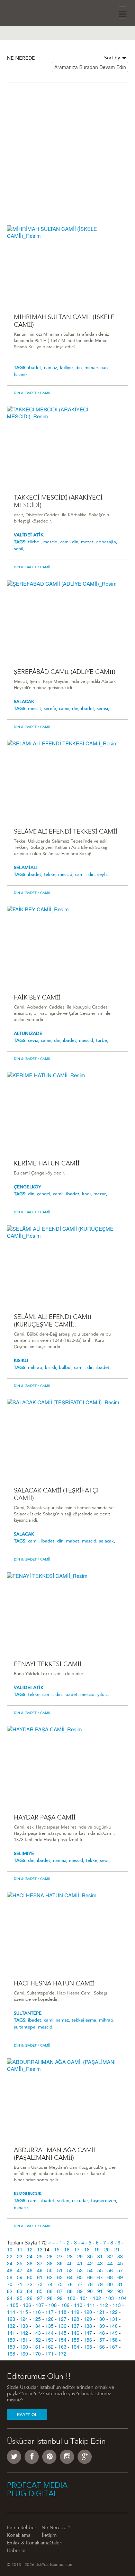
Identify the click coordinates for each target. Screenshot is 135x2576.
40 (70, 2263)
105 (14, 2305)
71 (20, 2284)
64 (70, 2277)
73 (40, 2284)
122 (114, 2312)
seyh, (103, 875)
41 (80, 2263)
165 (88, 2347)
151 (24, 2340)
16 (67, 2249)
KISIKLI (21, 1361)
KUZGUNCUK (28, 2194)
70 (10, 2284)
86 (50, 2291)
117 (49, 2312)
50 (50, 2270)
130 (101, 2319)
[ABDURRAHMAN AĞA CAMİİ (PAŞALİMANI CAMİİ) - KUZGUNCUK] (67, 2098)
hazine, (21, 375)
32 (110, 2256)
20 (107, 2249)
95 (20, 2298)
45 (120, 2263)
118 (62, 2312)
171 (49, 2353)
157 (101, 2340)
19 (97, 2249)
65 (80, 2277)
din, (80, 368)
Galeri (56, 2543)
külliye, (68, 368)
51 (60, 2270)
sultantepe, (26, 2027)
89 (80, 2291)
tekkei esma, (85, 2020)
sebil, (19, 549)
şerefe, (51, 709)
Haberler (16, 2551)
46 (10, 2270)
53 (80, 2270)
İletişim (49, 2536)
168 (11, 2353)
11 (20, 2249)
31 (100, 2256)
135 (49, 2326)
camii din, (71, 542)
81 (120, 2284)
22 (10, 2256)
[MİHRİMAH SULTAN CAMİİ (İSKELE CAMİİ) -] (67, 265)
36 (30, 2263)
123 (11, 2319)
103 (110, 2298)
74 (50, 2284)
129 (88, 2319)
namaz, (52, 368)
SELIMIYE (24, 1854)
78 (90, 2284)
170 (37, 2353)
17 (77, 2249)
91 (100, 2291)
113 (117, 2305)
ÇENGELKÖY (28, 1187)
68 (110, 2277)
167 (114, 2347)
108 (53, 2305)
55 (100, 2270)
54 (90, 2270)
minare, (21, 2208)
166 (101, 2347)
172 (62, 2353)
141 (11, 2333)
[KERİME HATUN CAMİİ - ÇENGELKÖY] (67, 1112)
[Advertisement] (67, 158)
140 (114, 2326)
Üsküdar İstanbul (26, 12)
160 (24, 2347)
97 (40, 2298)
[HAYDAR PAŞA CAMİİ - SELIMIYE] (67, 1766)
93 (120, 2291)
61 (40, 2277)
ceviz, (34, 1041)
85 (40, 2291)
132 (11, 2326)
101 (84, 2298)
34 (10, 2263)
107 (40, 2305)
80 (110, 2284)
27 (60, 2256)
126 (49, 2319)
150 (11, 2340)
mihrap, (37, 1368)
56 (110, 2270)
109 (65, 2305)
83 (20, 2291)
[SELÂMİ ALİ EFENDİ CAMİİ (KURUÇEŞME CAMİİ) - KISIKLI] (67, 1265)
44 (110, 2263)
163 (62, 2347)
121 (101, 2312)
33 (120, 2256)
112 (104, 2305)
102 (97, 2298)
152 (37, 2340)
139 (101, 2326)
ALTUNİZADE (28, 1034)
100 (71, 2298)
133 (24, 2326)
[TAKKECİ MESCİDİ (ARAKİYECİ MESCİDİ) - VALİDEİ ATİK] (67, 446)
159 (11, 2347)
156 (88, 2340)
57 (120, 2270)
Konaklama (19, 2536)
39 (60, 2263)
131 (114, 2319)
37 (40, 2263)
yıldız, (103, 1695)
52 (70, 2270)
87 (60, 2291)
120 (88, 2312)
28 (70, 2256)
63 (60, 2277)
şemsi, (103, 709)
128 (75, 2319)
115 (24, 2312)
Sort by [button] (113, 58)
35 (20, 2263)
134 (37, 2326)
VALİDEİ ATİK (29, 535)
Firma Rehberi (22, 2528)
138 (88, 2326)
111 (91, 2305)
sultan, (65, 2201)
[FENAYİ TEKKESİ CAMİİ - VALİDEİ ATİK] (67, 1612)
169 (24, 2353)
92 (110, 2291)
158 (114, 2340)
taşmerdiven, (104, 2201)
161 (37, 2347)
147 (88, 2333)
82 (10, 2291)
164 (75, 2347)
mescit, (36, 709)
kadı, (88, 1194)
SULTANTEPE (28, 2013)
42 (90, 2263)
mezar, (89, 542)
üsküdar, (82, 2201)
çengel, (45, 1194)
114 (11, 2312)
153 (49, 2340)
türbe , (36, 542)
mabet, (74, 1541)
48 (30, 2270)
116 (37, 2312)
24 (30, 2256)
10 (10, 2249)
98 (50, 2298)
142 (24, 2333)
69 (120, 2277)
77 (80, 2284)
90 (90, 2291)
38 (50, 2263)
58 (10, 2277)
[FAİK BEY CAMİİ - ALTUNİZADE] (67, 946)
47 (20, 2270)
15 (57, 2249)
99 (60, 2298)
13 (40, 2249)
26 (50, 2256)
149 (114, 2333)
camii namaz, (58, 2020)
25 (40, 2256)
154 (62, 2340)
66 (90, 2277)
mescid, (52, 542)
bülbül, (66, 1368)
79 (100, 2284)
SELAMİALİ (26, 868)
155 (75, 2340)
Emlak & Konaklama (28, 2543)
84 (30, 2291)
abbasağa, (107, 542)
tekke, (51, 875)
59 (20, 2277)
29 (80, 2256)
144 (49, 2333)
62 (50, 2277)
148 (101, 2333)
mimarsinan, (97, 368)
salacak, (107, 1541)
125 (37, 2319)
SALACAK (24, 702)
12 (30, 2249)
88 (70, 2291)
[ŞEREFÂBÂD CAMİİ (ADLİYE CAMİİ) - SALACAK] (67, 620)
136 (62, 2326)
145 (62, 2333)
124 (24, 2319)
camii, (65, 709)
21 (117, 2249)
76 (70, 2284)
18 (87, 2249)
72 (30, 2284)
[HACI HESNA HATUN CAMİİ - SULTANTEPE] (67, 1932)
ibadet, (36, 368)
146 (75, 2333)
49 (40, 2270)
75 (60, 2284)
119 (75, 2312)
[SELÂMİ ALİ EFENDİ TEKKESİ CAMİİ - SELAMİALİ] (67, 780)
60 (30, 2277)
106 (27, 2305)
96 (30, 2298)
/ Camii (43, 393)
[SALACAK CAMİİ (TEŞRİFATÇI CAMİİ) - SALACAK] (67, 1439)
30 (90, 2256)
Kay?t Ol (27, 2415)
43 (100, 2263)
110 (78, 2305)
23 (20, 2256)
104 (123, 2298)
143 (37, 2333)
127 (62, 2319)
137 (75, 2326)
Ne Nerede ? (56, 2528)
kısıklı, (52, 1368)
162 (49, 2347)
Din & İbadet (25, 393)
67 (100, 2277)
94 (10, 2298)
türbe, (102, 1041)
